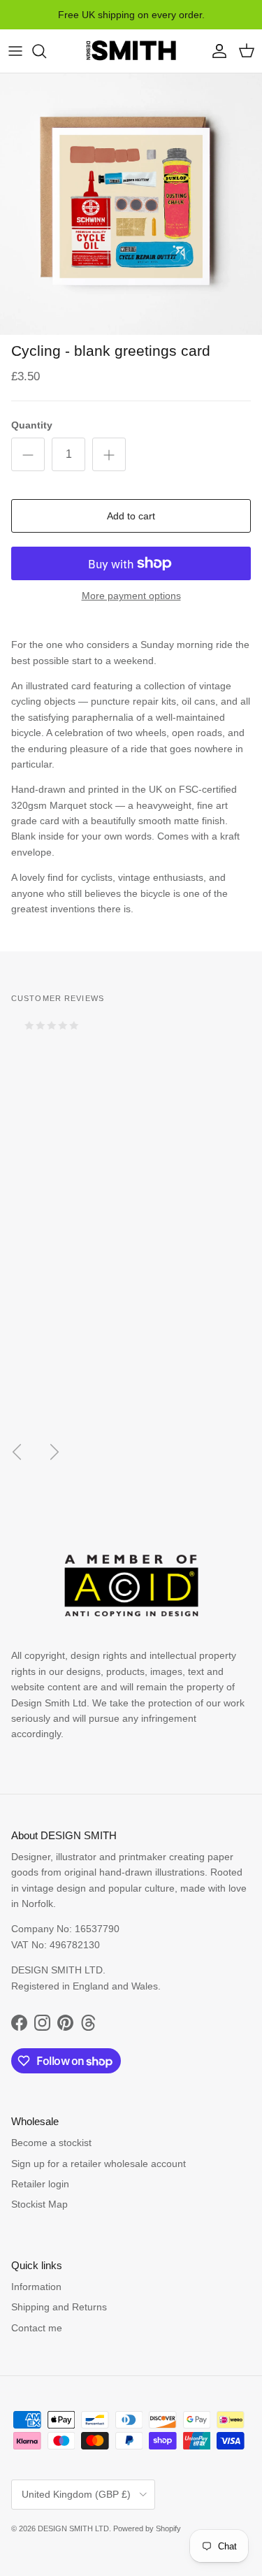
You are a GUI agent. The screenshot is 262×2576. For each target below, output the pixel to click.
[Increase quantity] (109, 454)
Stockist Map (39, 2204)
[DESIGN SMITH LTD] (131, 51)
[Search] (46, 51)
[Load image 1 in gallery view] (131, 204)
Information (36, 2287)
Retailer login (40, 2184)
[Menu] (15, 51)
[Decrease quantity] (28, 454)
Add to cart (131, 516)
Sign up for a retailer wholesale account (99, 2164)
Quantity (32, 425)
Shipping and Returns (59, 2307)
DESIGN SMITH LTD (73, 2528)
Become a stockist (51, 2143)
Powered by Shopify (147, 2528)
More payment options (131, 596)
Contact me (37, 2328)
